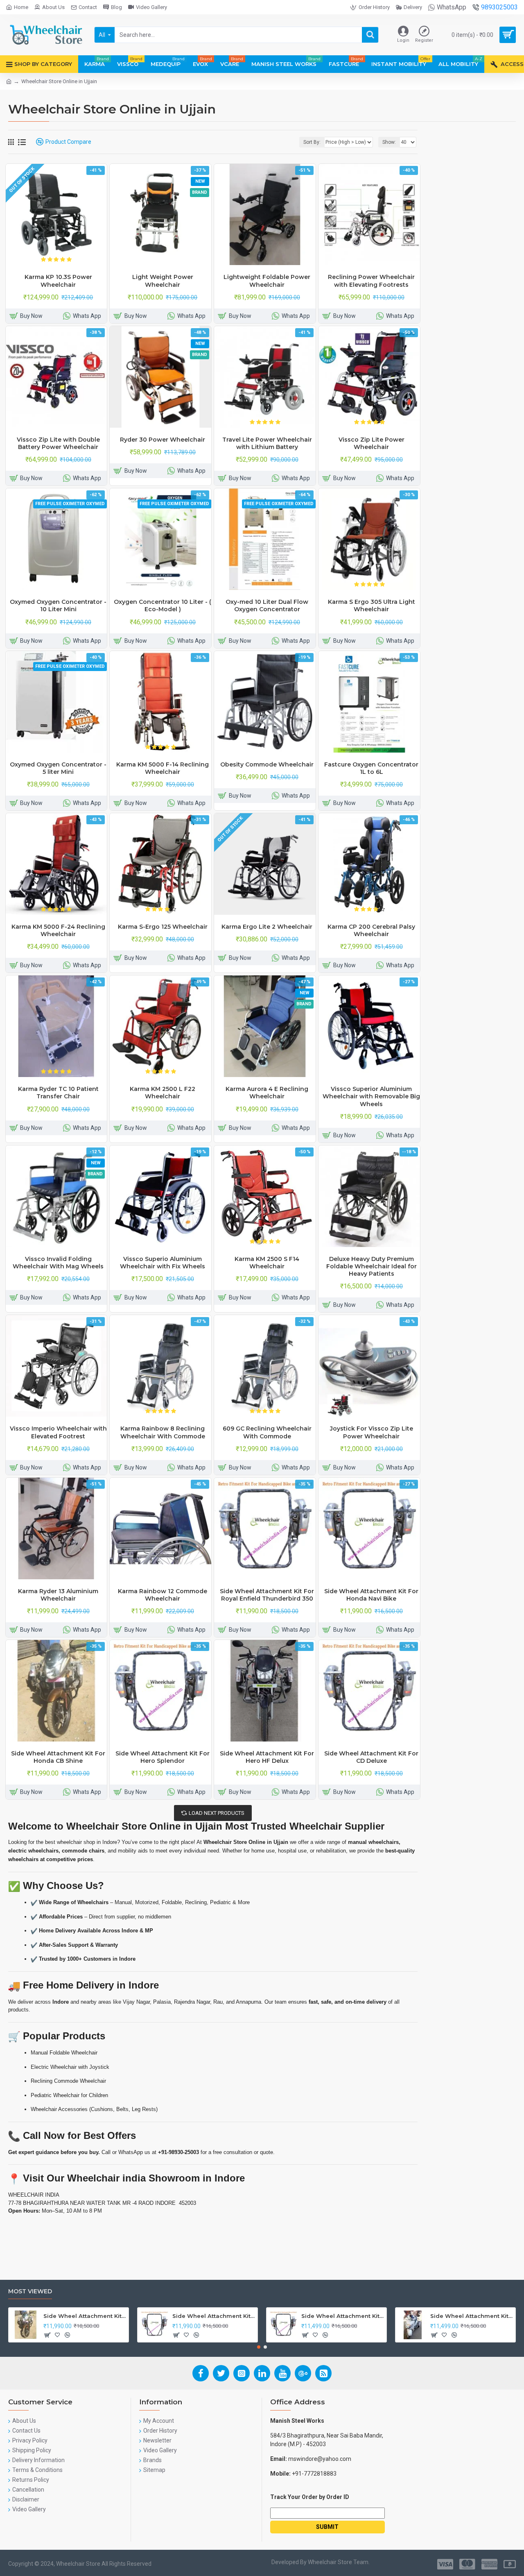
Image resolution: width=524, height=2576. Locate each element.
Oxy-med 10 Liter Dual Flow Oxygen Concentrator (267, 605)
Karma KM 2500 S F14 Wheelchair (267, 1263)
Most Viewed (30, 2291)
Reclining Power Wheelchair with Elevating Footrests (371, 281)
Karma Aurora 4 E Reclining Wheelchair (267, 1093)
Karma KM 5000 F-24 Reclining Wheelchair (58, 930)
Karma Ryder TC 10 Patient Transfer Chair (58, 1093)
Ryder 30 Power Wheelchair (163, 440)
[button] (259, 2347)
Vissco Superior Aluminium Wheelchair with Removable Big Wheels (371, 1096)
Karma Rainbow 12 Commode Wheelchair (163, 1595)
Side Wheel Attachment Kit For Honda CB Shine (58, 1757)
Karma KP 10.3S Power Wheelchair (58, 281)
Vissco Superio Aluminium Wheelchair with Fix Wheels (163, 1263)
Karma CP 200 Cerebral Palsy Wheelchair (371, 930)
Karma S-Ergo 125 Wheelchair (163, 927)
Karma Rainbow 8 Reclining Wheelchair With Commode (163, 1432)
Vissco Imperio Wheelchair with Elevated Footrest (58, 1432)
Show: (389, 142)
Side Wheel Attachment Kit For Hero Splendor (163, 1757)
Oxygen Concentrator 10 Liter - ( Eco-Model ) (163, 605)
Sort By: (312, 142)
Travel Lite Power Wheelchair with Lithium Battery (267, 443)
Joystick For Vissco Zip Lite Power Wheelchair (372, 1432)
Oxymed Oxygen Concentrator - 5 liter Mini (58, 768)
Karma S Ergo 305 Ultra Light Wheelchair (372, 605)
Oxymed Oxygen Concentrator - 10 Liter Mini (58, 605)
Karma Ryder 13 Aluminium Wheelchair (58, 1595)
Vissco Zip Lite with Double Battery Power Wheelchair (58, 443)
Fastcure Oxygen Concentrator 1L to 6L (371, 768)
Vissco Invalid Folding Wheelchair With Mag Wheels (58, 1263)
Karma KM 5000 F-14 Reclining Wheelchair (163, 768)
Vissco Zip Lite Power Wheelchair (372, 443)
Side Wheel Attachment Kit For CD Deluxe (371, 1757)
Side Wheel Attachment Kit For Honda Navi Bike (371, 1595)
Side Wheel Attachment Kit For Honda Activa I (471, 2316)
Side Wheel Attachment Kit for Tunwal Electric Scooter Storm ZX (342, 2316)
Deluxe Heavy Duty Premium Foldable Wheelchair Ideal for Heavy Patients (372, 1266)
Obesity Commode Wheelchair (267, 764)
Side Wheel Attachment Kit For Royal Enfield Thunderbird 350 (267, 1595)
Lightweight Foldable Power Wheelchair (267, 281)
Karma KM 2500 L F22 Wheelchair (163, 1093)
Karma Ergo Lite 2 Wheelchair (267, 927)
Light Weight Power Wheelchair (163, 281)
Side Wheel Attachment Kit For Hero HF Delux (267, 1757)
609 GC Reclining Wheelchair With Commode (267, 1432)
